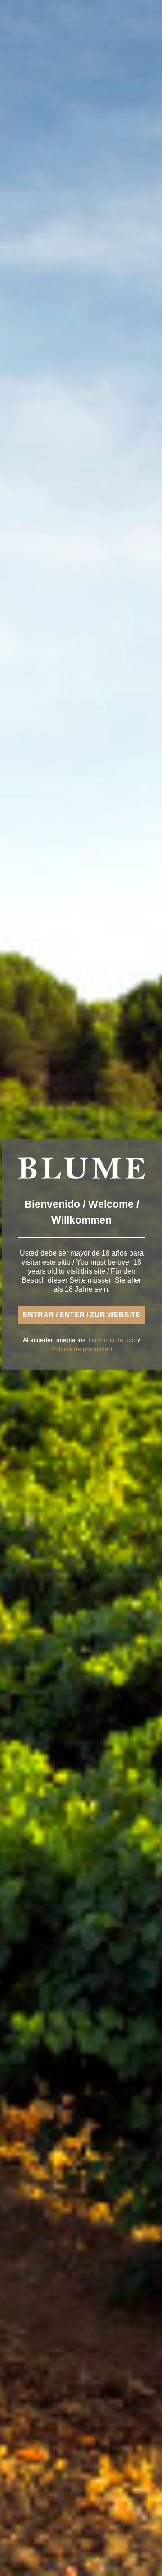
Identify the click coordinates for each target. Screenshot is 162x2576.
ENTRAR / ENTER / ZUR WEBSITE (82, 1315)
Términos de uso (111, 1340)
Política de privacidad (82, 1349)
